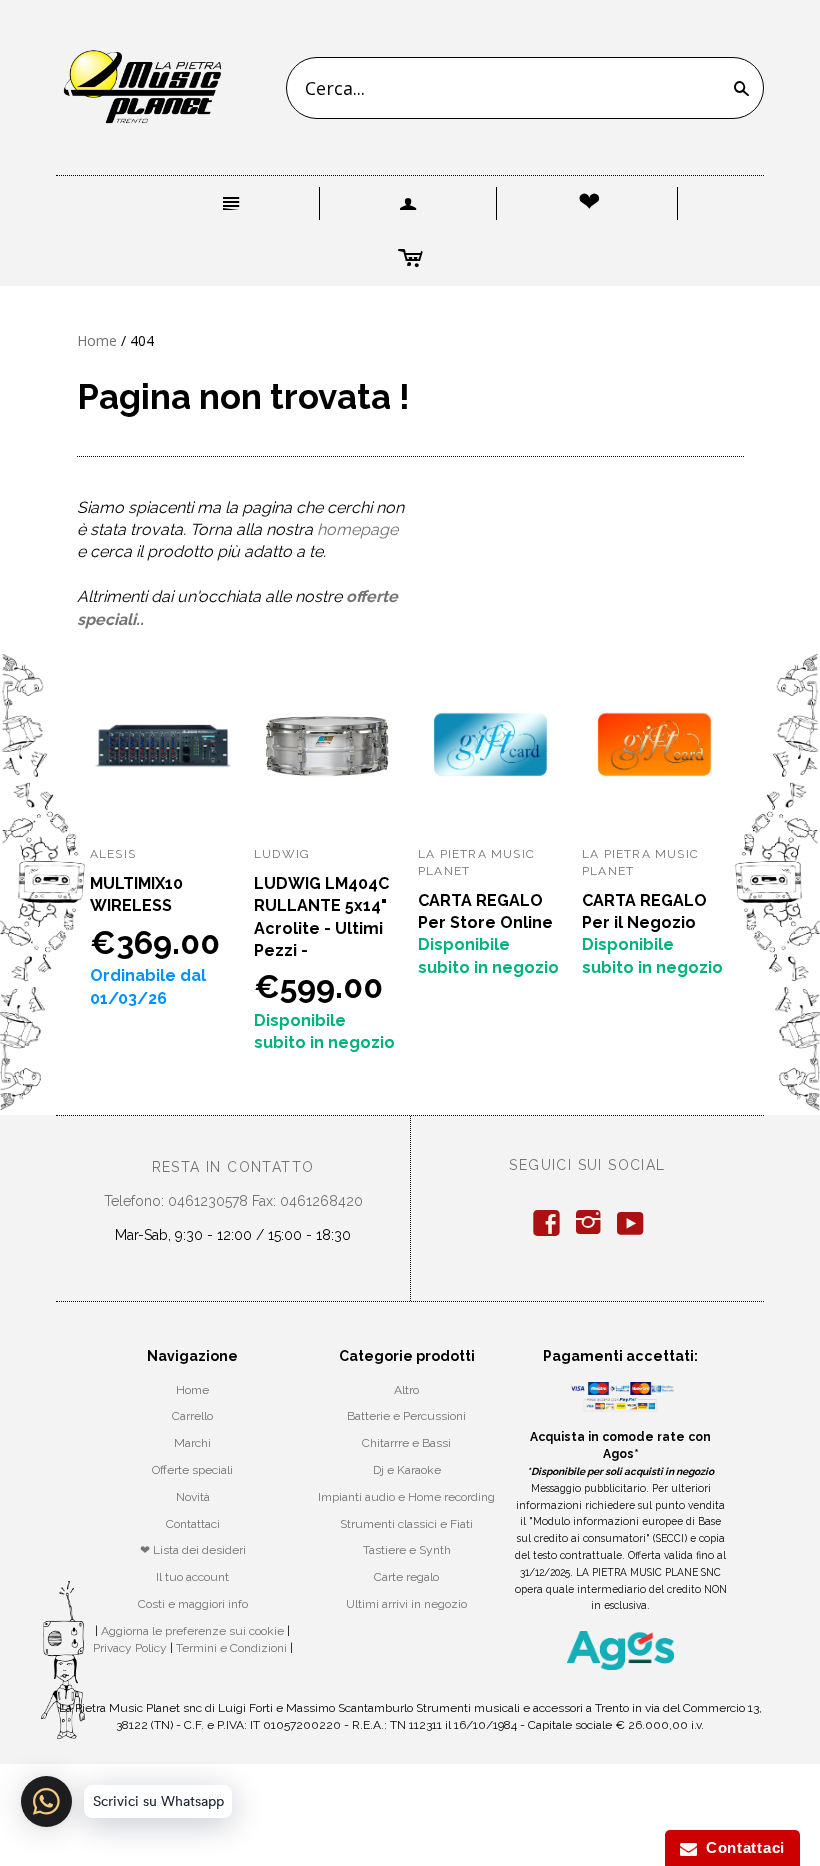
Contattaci (193, 1524)
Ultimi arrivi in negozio (406, 1604)
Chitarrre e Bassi (406, 1443)
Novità (193, 1497)
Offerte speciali (192, 1470)
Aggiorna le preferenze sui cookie (192, 1631)
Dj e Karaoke (407, 1470)
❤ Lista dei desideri (193, 1550)
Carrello (192, 1416)
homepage (357, 529)
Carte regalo (406, 1577)
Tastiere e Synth (407, 1550)
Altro (406, 1390)
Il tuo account (192, 1577)
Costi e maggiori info (193, 1604)
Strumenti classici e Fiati (406, 1524)
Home (97, 340)
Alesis (113, 854)
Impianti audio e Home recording (406, 1497)
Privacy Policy (130, 1648)
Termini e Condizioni (231, 1648)
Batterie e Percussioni (406, 1416)
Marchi (192, 1443)
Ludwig (282, 854)
